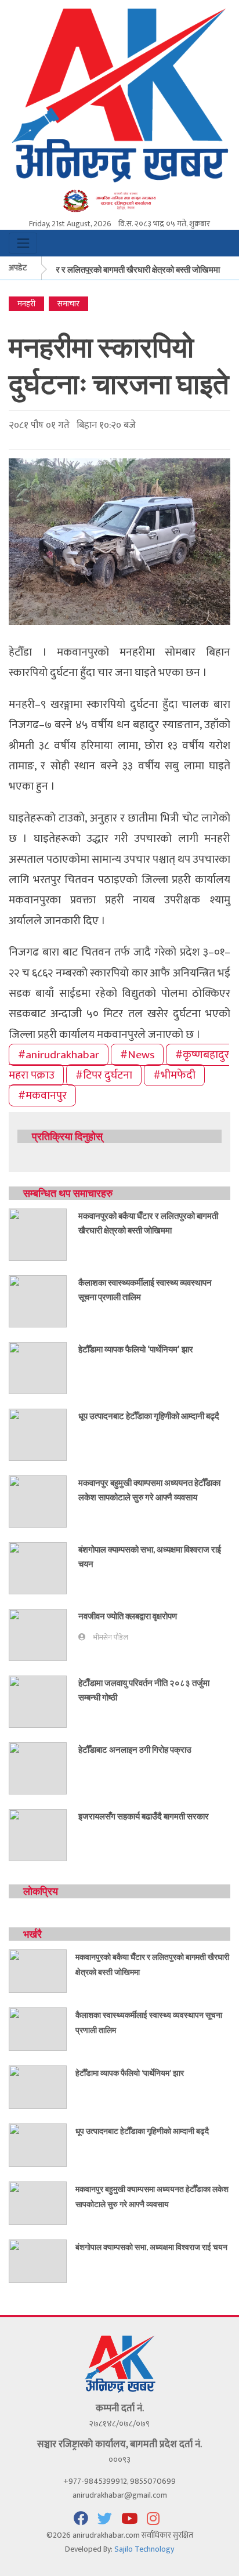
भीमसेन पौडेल (111, 1638)
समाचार (68, 304)
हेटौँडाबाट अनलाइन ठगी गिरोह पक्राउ (135, 1749)
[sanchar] (119, 200)
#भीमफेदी (174, 1075)
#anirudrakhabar (59, 1055)
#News (137, 1055)
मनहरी (26, 304)
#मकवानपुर (42, 1095)
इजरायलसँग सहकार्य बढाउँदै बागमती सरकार (144, 1816)
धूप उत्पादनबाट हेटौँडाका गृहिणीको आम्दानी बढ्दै (149, 1416)
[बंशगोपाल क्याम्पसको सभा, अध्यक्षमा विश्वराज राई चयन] (38, 1568)
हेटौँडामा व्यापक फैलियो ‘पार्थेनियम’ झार (136, 1349)
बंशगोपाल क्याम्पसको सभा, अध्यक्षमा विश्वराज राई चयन (151, 2247)
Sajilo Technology (144, 2549)
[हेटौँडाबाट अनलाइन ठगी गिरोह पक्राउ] (38, 1768)
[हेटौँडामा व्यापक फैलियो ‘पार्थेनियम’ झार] (38, 1368)
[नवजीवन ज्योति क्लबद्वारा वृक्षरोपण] (38, 1635)
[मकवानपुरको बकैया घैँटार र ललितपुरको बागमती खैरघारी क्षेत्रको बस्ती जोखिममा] (38, 1234)
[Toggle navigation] (23, 243)
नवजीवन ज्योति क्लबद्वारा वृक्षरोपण (128, 1616)
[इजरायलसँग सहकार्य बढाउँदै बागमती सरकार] (38, 1835)
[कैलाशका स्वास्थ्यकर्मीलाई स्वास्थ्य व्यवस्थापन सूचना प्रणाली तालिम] (38, 1301)
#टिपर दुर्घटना (104, 1075)
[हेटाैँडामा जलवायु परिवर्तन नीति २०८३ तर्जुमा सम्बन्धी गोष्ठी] (38, 1701)
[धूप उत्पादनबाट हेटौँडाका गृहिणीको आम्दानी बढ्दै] (38, 1434)
